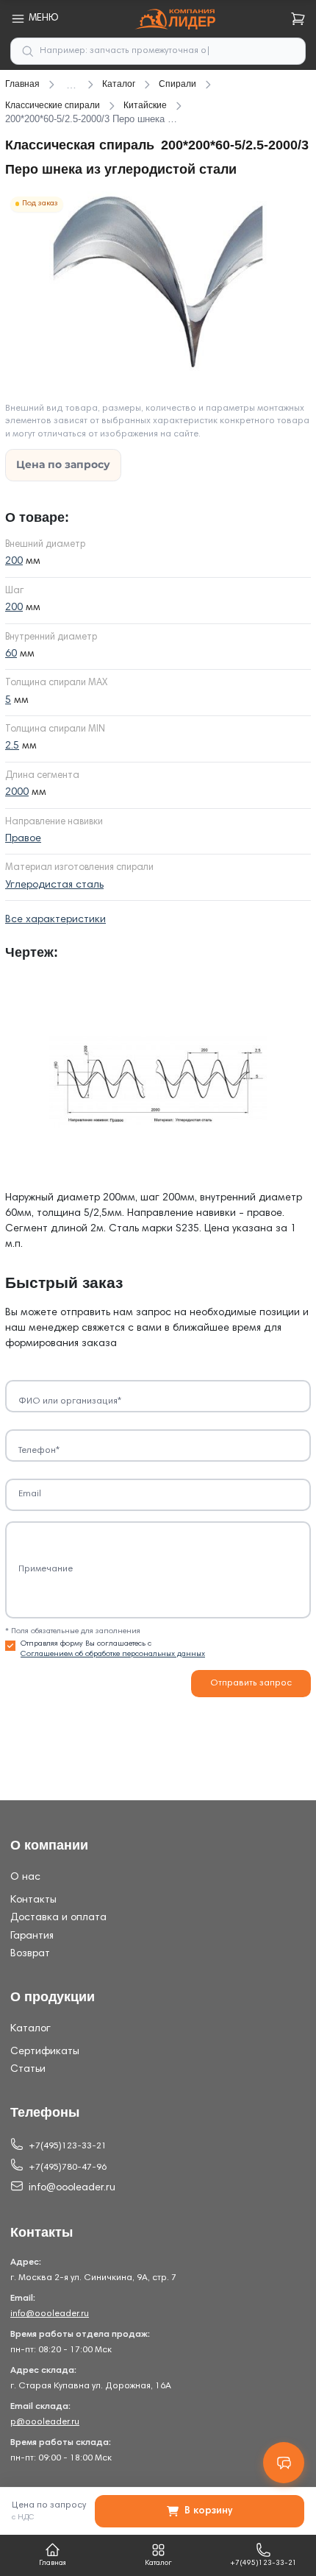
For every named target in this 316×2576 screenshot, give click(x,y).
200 (14, 562)
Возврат (30, 1954)
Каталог (30, 2029)
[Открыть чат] (284, 2463)
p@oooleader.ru (45, 2422)
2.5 (12, 746)
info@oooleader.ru (72, 2188)
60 (11, 654)
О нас (25, 1878)
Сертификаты (45, 2052)
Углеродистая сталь (54, 885)
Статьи (28, 2070)
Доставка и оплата (58, 1918)
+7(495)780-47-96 (68, 2168)
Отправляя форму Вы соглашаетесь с (113, 1649)
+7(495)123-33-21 (68, 2146)
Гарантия (32, 1936)
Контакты (33, 1900)
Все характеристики (55, 920)
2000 (17, 793)
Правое (23, 839)
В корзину (208, 2511)
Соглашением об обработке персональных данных (113, 1654)
